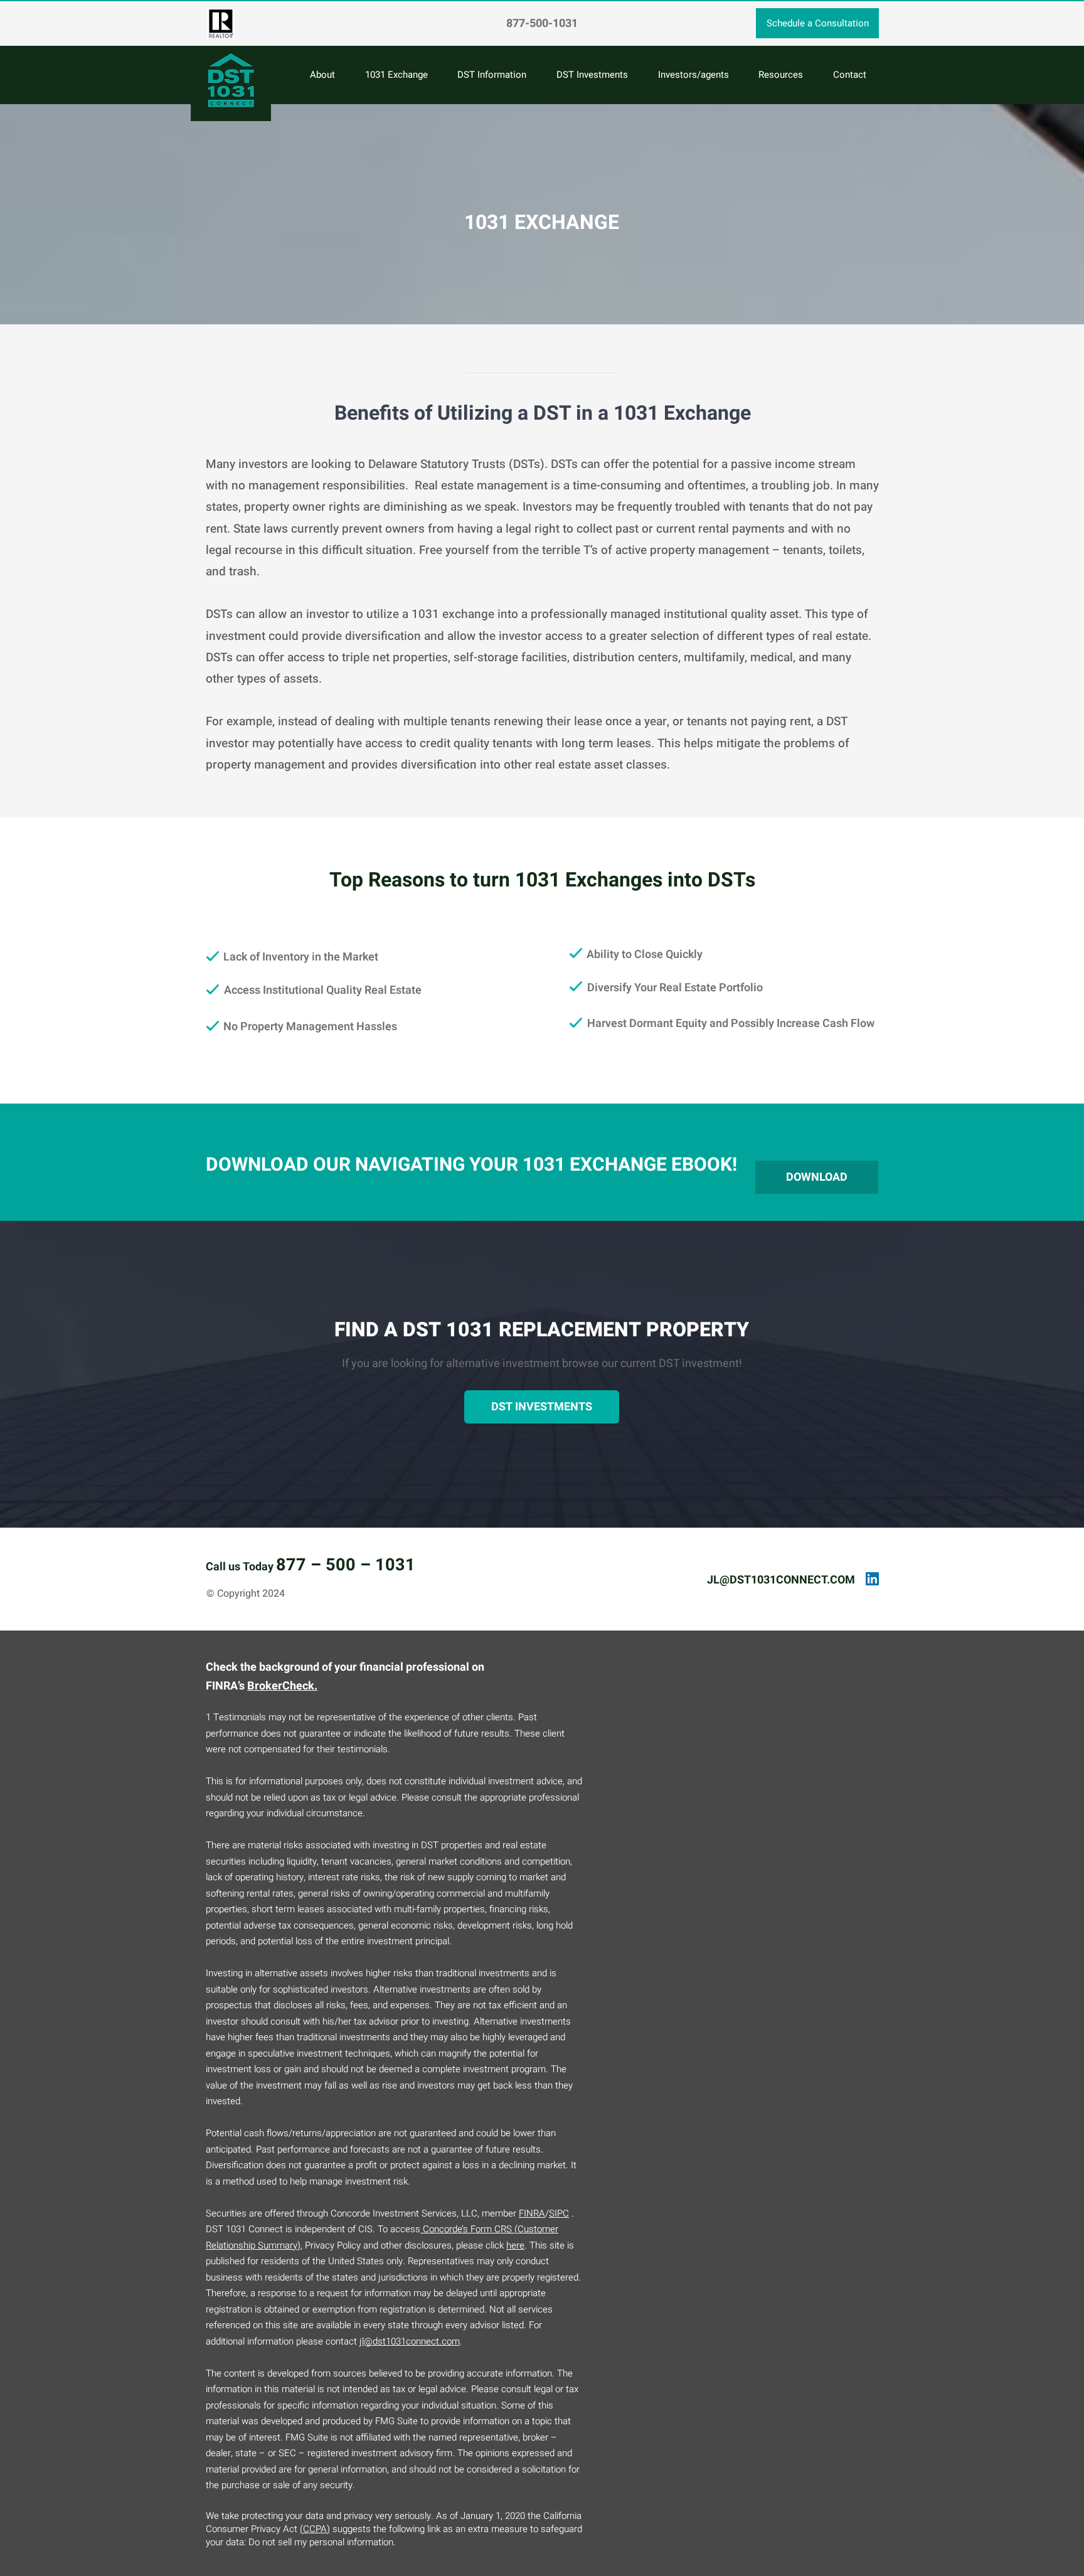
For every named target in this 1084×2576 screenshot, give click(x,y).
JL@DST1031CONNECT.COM (781, 1580)
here (515, 2245)
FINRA (532, 2213)
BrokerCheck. (282, 1686)
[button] (781, 75)
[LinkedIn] (872, 1579)
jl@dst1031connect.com (410, 2341)
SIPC (559, 2213)
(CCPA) (315, 2529)
